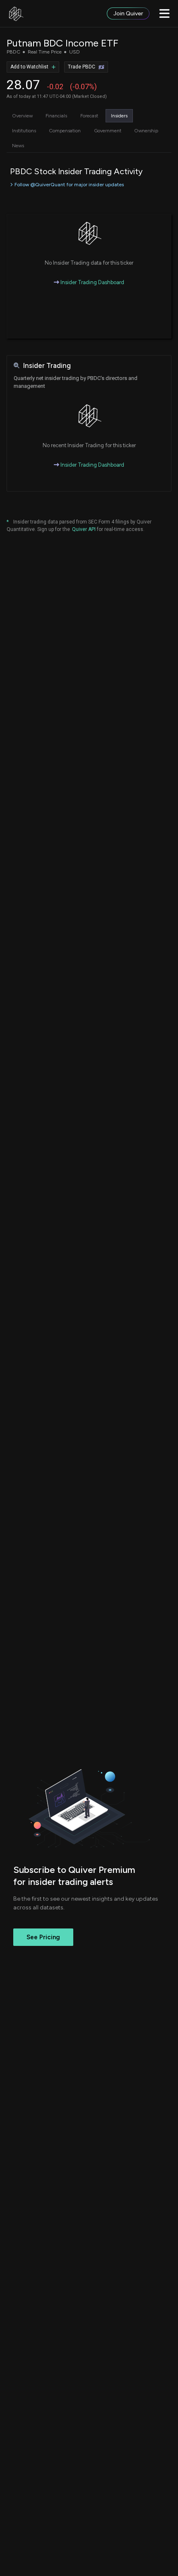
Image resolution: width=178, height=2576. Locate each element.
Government (108, 131)
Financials (56, 116)
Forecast (89, 116)
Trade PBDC (82, 67)
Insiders (119, 116)
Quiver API (84, 529)
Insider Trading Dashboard (92, 282)
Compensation (65, 131)
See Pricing (43, 1937)
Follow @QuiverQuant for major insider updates (69, 185)
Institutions (24, 131)
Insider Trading (47, 366)
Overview (22, 116)
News (18, 146)
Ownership (146, 131)
